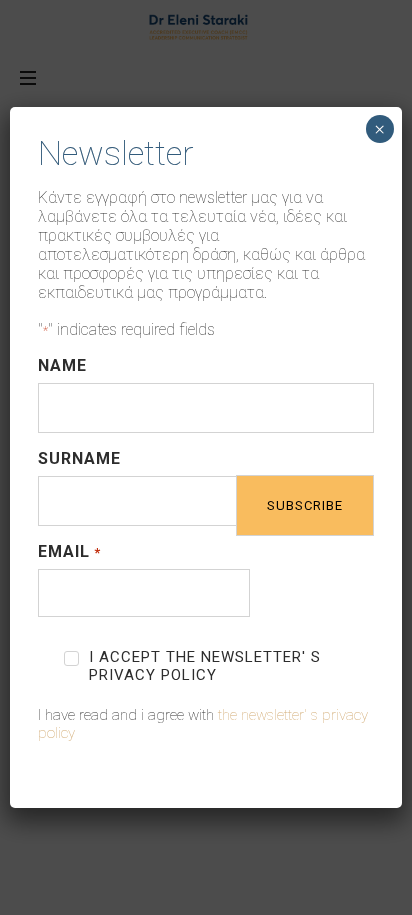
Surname (79, 458)
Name (62, 365)
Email (69, 551)
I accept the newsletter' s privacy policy (205, 666)
